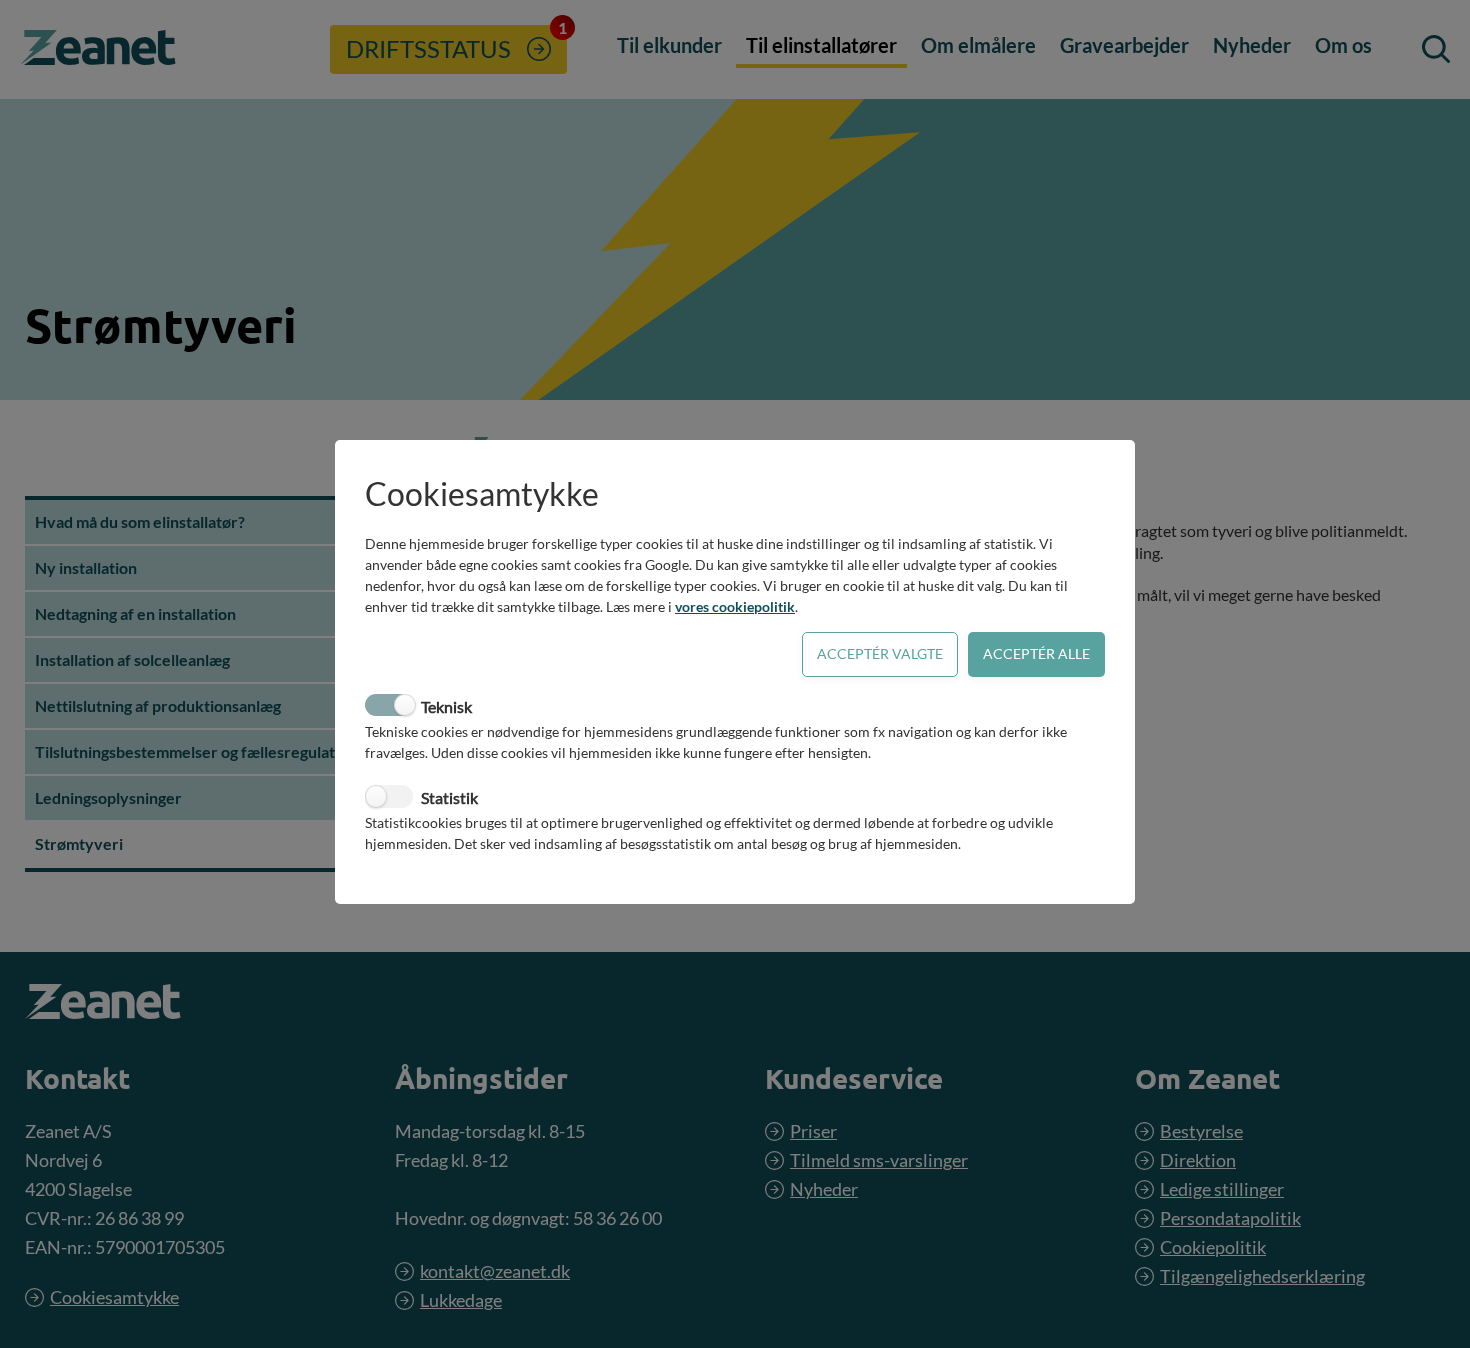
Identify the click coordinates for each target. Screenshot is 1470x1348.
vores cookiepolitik (735, 606)
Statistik (449, 797)
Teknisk (446, 706)
